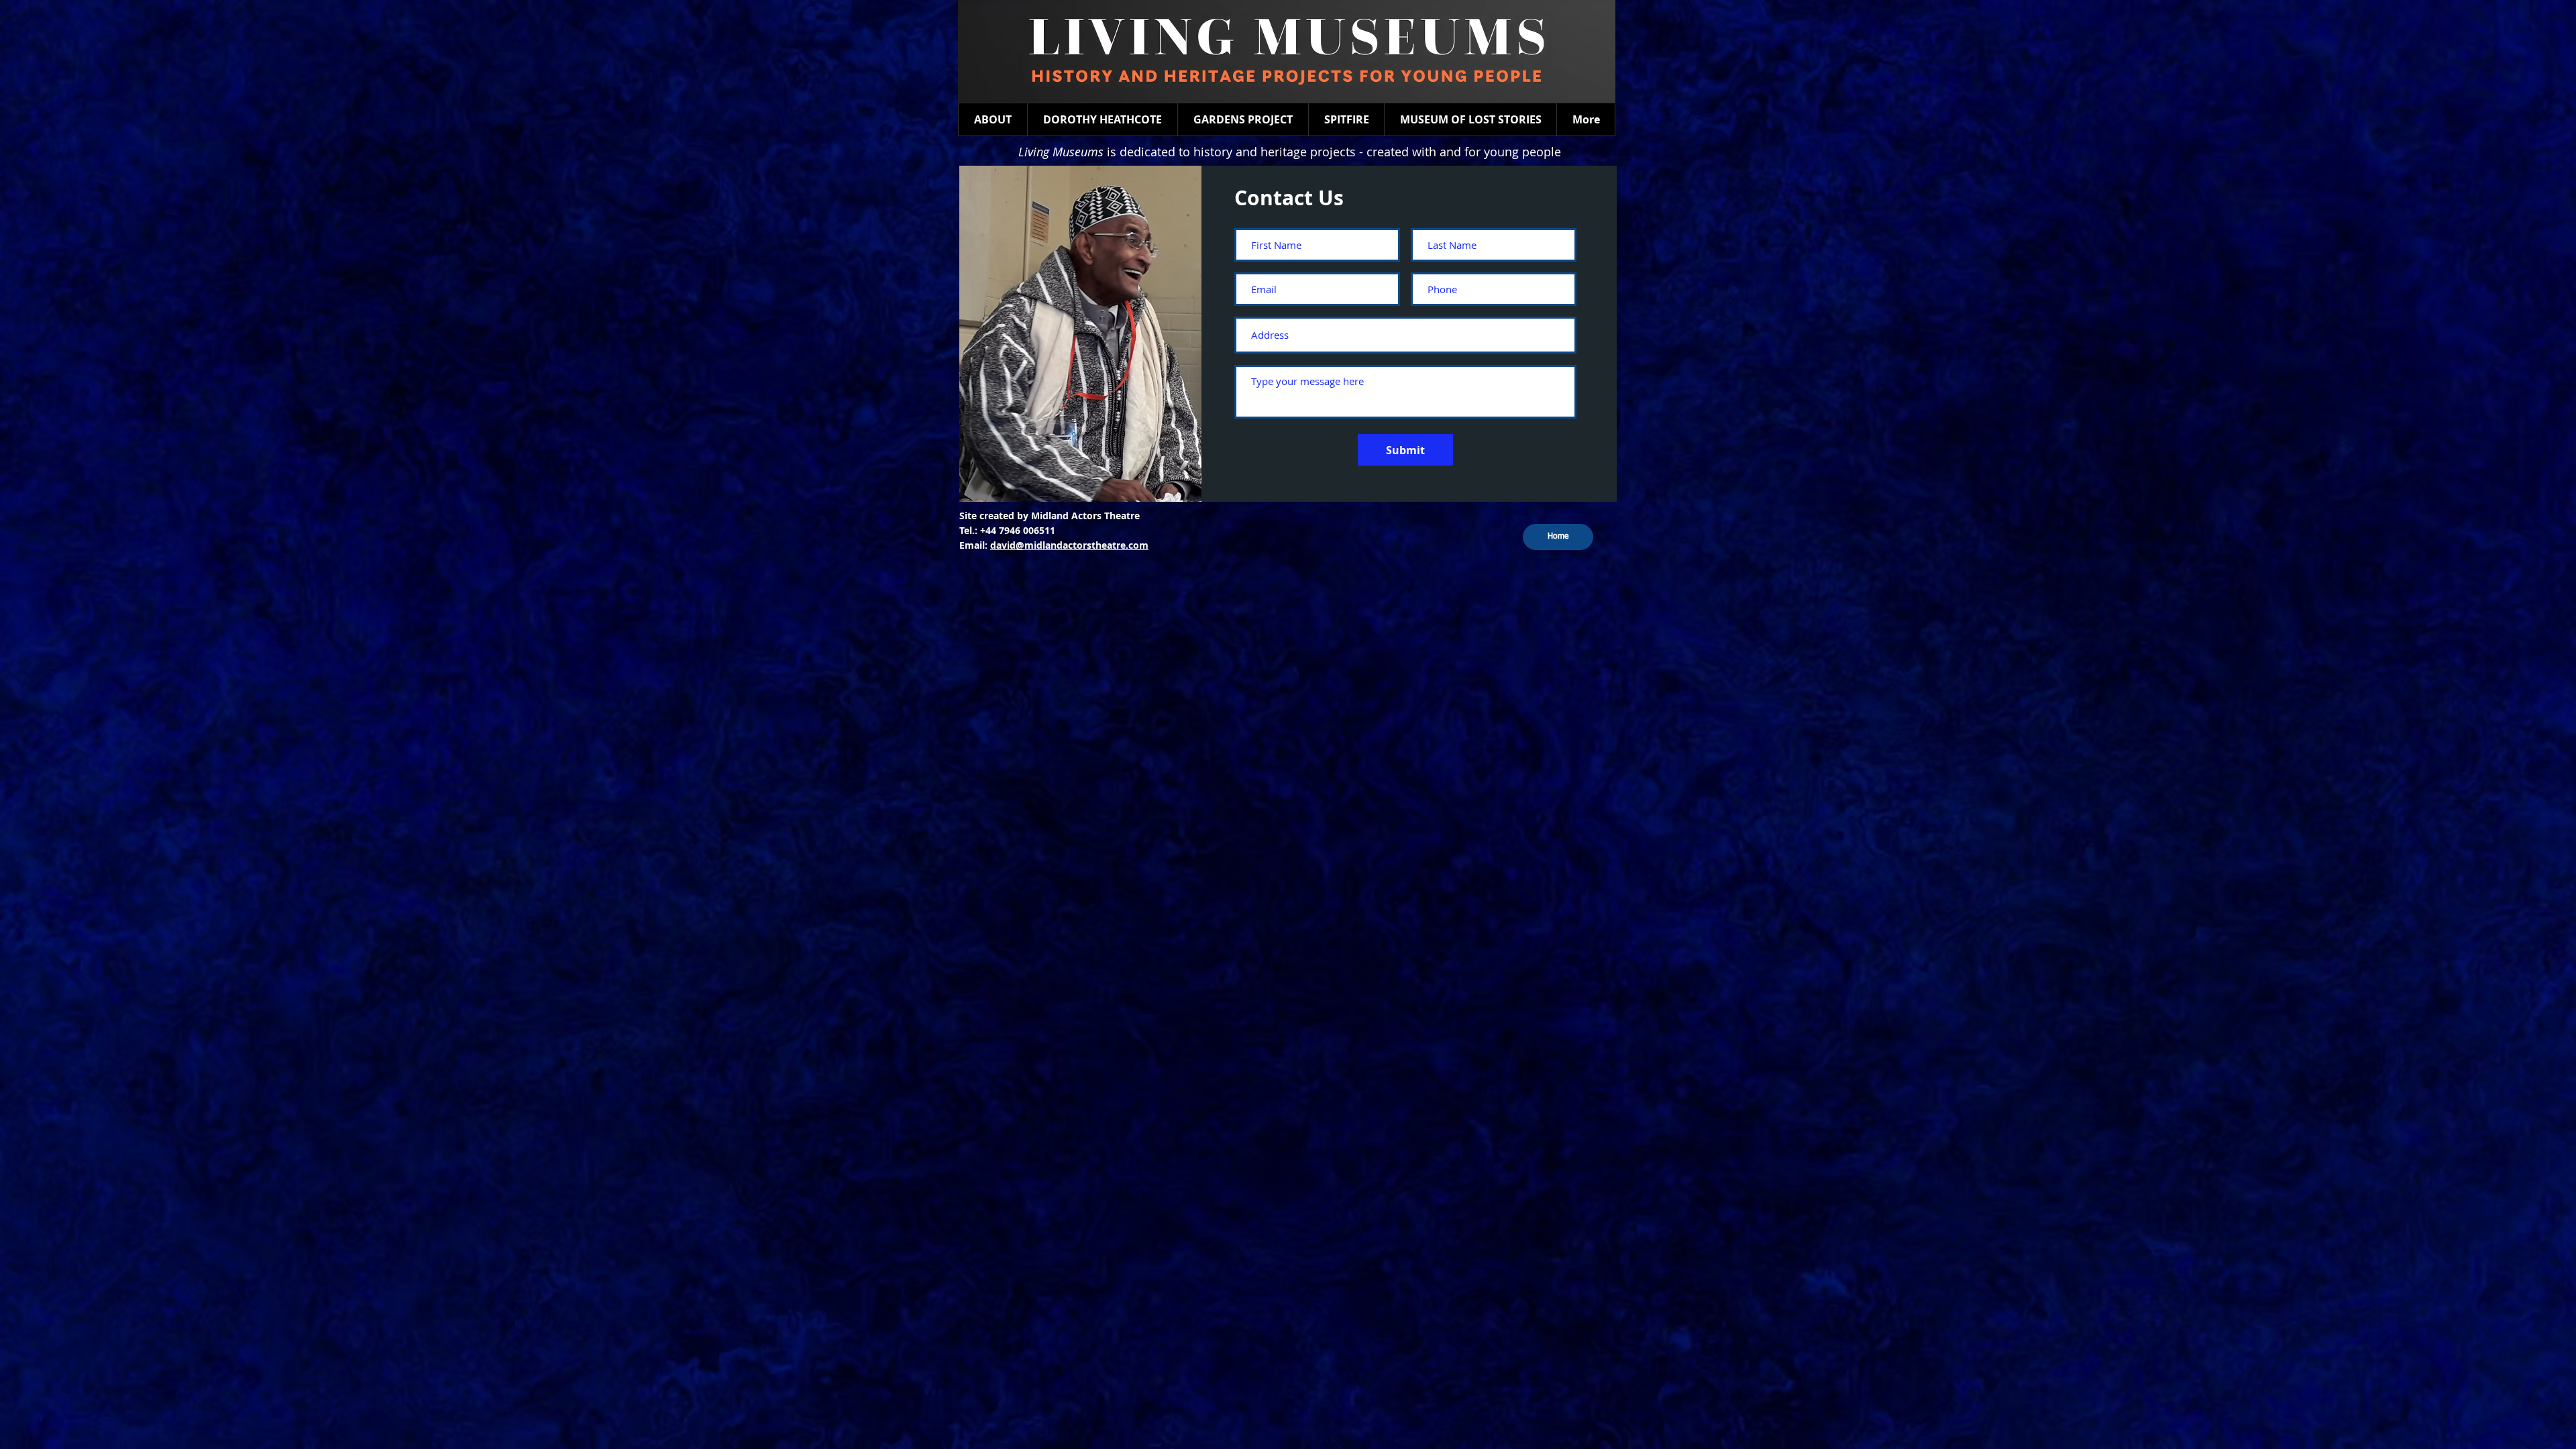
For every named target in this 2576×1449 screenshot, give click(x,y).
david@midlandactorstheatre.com (1069, 545)
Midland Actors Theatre (1085, 516)
